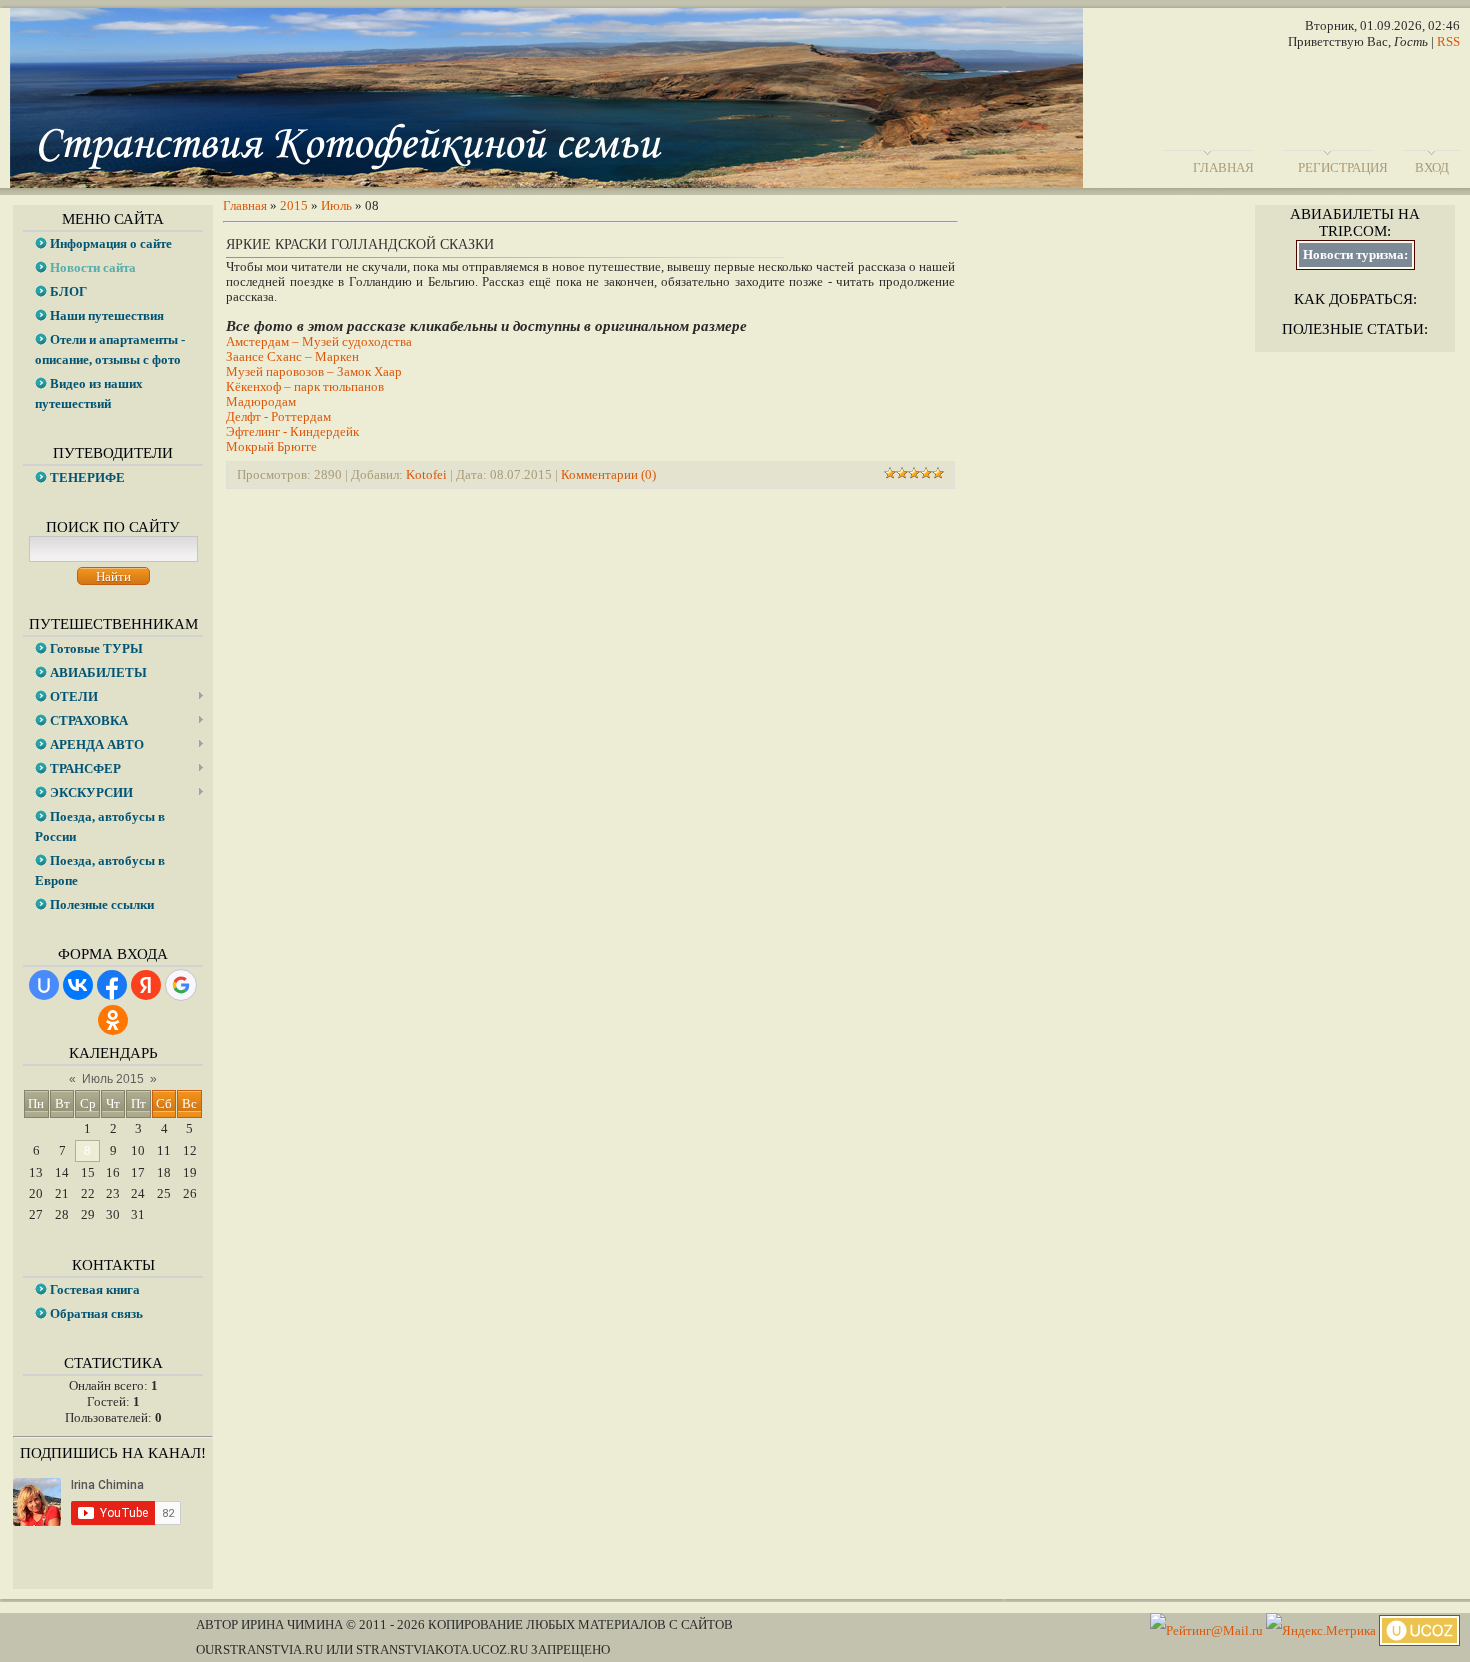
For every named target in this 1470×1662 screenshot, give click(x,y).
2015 (294, 205)
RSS (1448, 41)
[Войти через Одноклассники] (113, 1020)
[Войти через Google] (181, 985)
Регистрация (1343, 167)
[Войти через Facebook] (112, 985)
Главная (1223, 167)
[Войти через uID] (44, 985)
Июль (336, 205)
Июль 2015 (113, 1079)
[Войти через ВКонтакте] (78, 985)
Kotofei (426, 474)
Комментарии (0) (608, 474)
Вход (1432, 167)
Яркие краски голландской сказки (360, 244)
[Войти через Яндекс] (146, 985)
